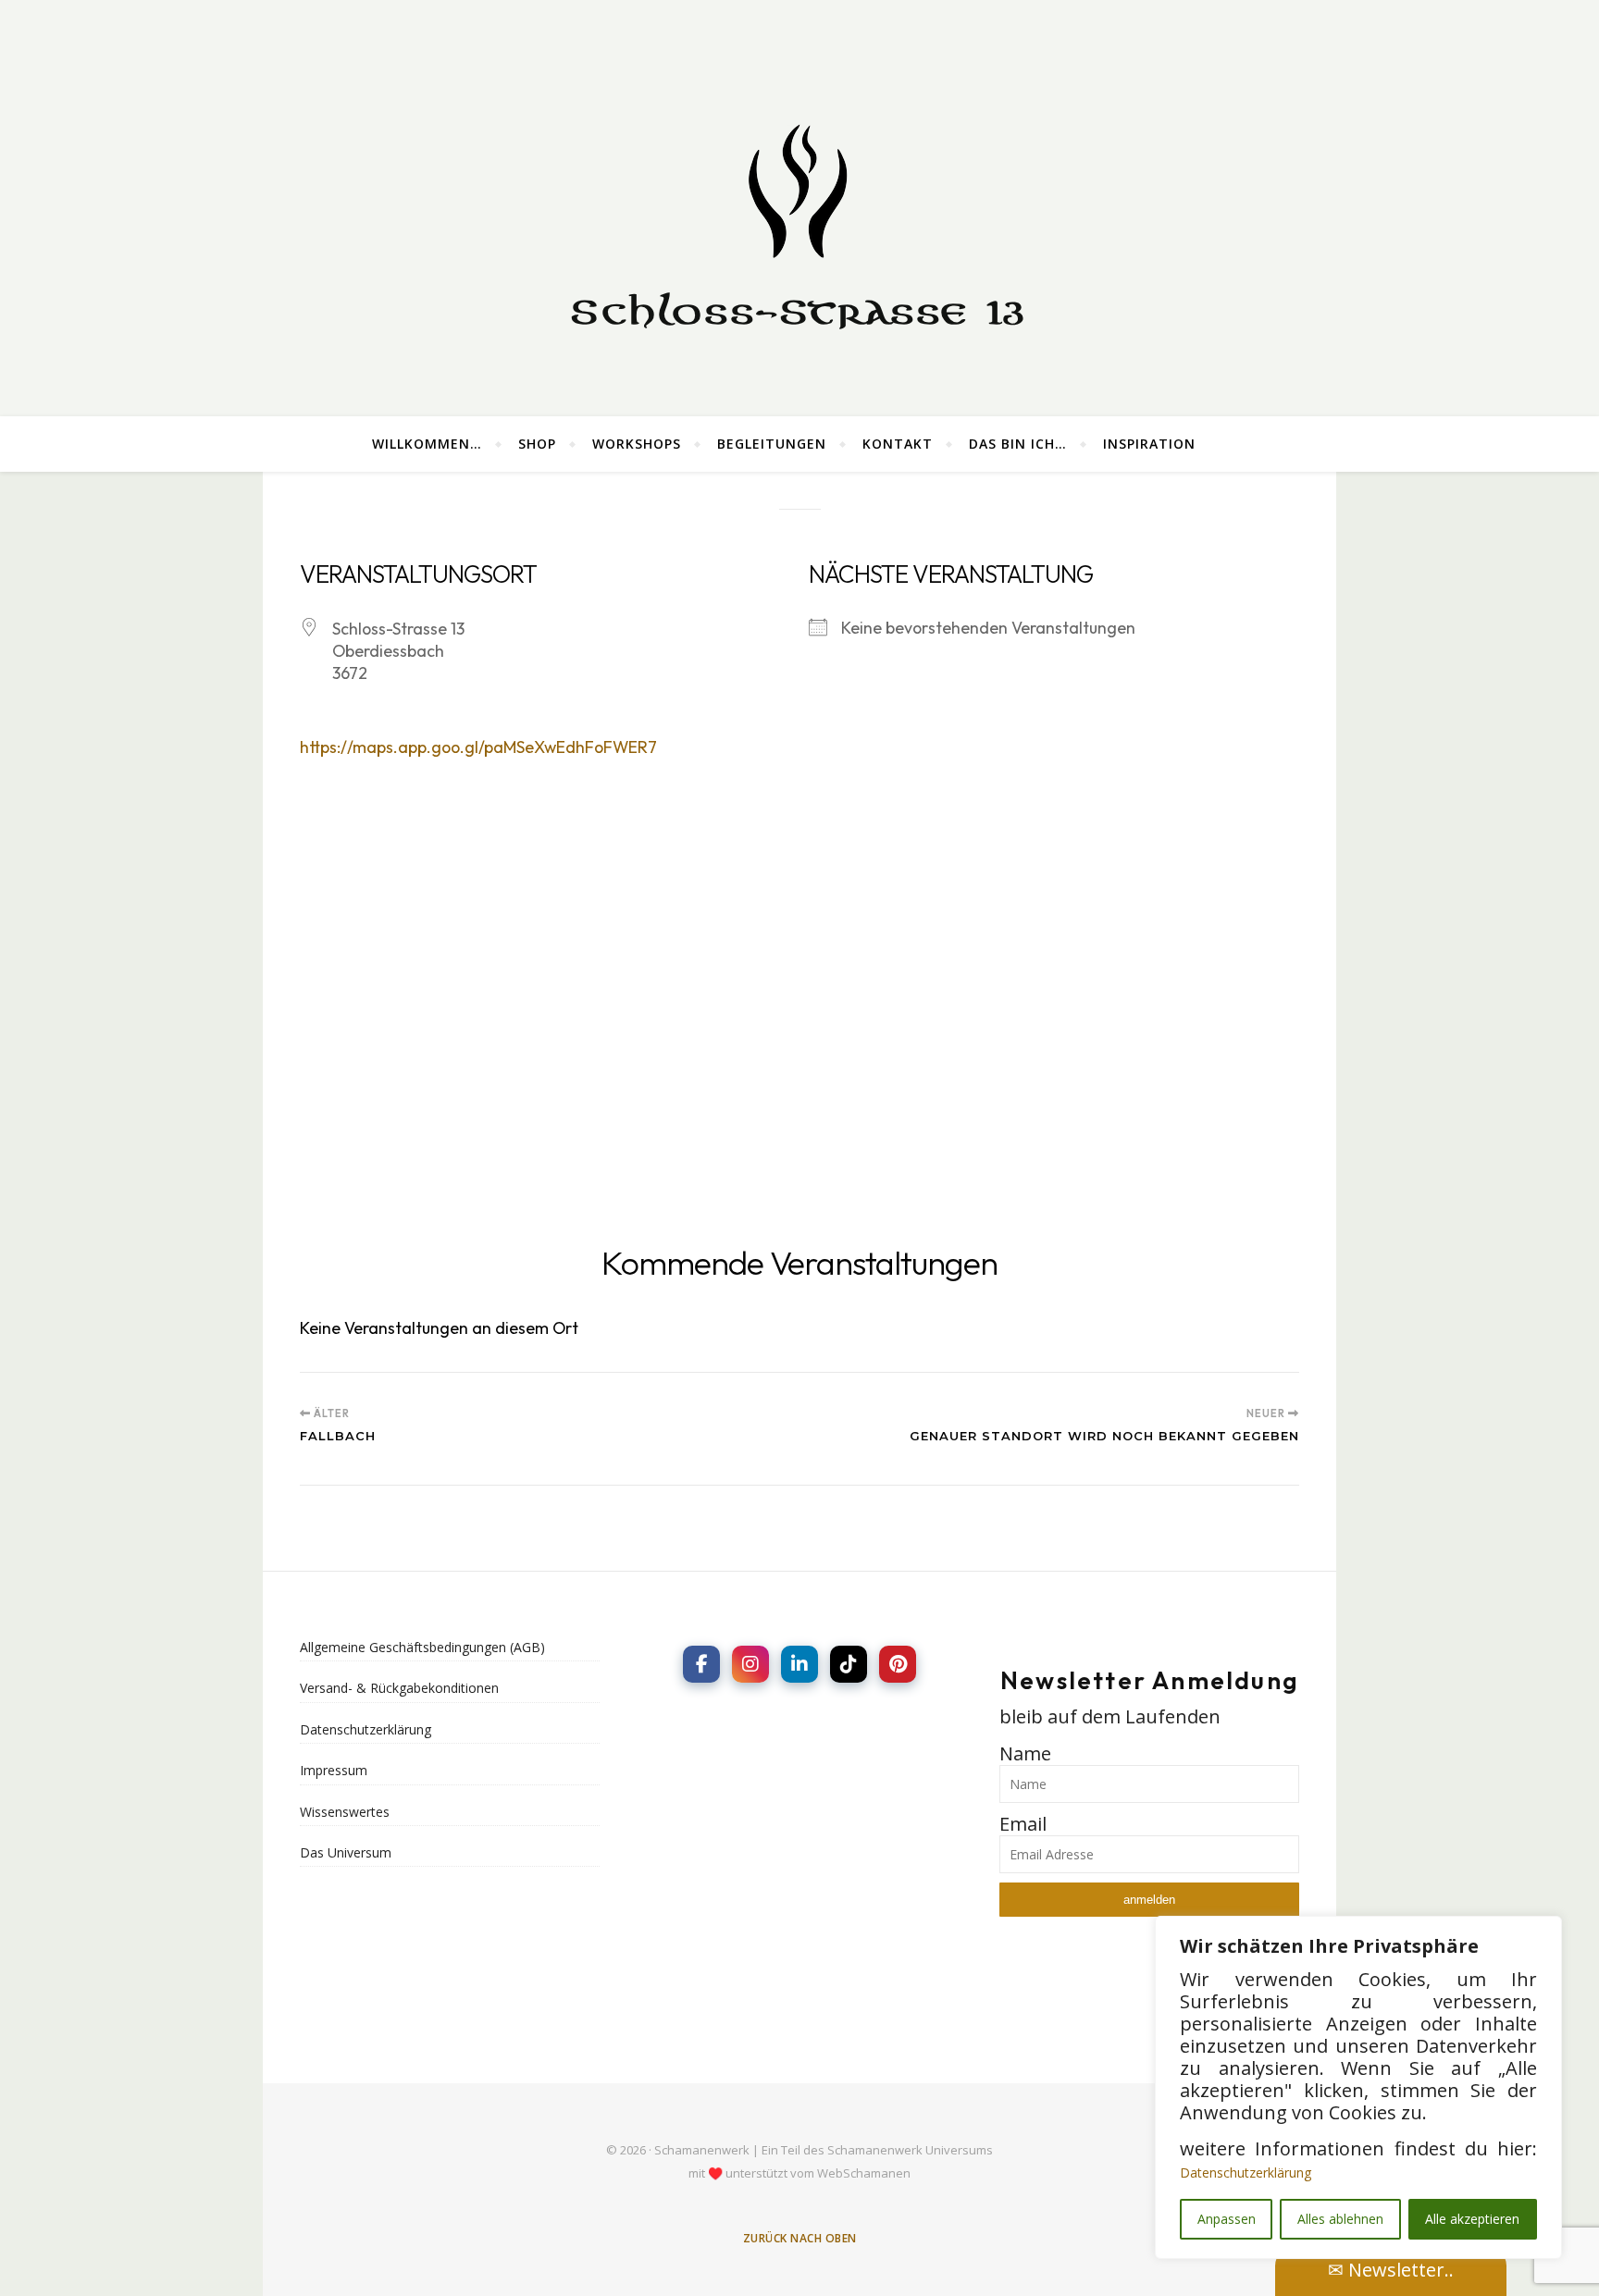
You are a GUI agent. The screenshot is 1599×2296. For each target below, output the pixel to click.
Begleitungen (772, 444)
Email (1023, 1824)
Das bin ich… (1018, 444)
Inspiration (1149, 444)
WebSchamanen (864, 2173)
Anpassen (1227, 2219)
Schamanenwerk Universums (910, 2150)
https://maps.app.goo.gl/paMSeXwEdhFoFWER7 (478, 747)
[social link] (701, 1664)
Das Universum (346, 1852)
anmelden (1149, 1900)
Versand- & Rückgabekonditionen (399, 1688)
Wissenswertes (345, 1812)
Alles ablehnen (1340, 2219)
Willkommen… (427, 444)
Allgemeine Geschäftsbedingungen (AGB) (422, 1647)
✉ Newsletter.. (1391, 2270)
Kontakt (898, 444)
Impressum (334, 1770)
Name (1025, 1753)
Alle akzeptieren (1472, 2219)
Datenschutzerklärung (1246, 2173)
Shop (537, 444)
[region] (1358, 2087)
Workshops (637, 444)
